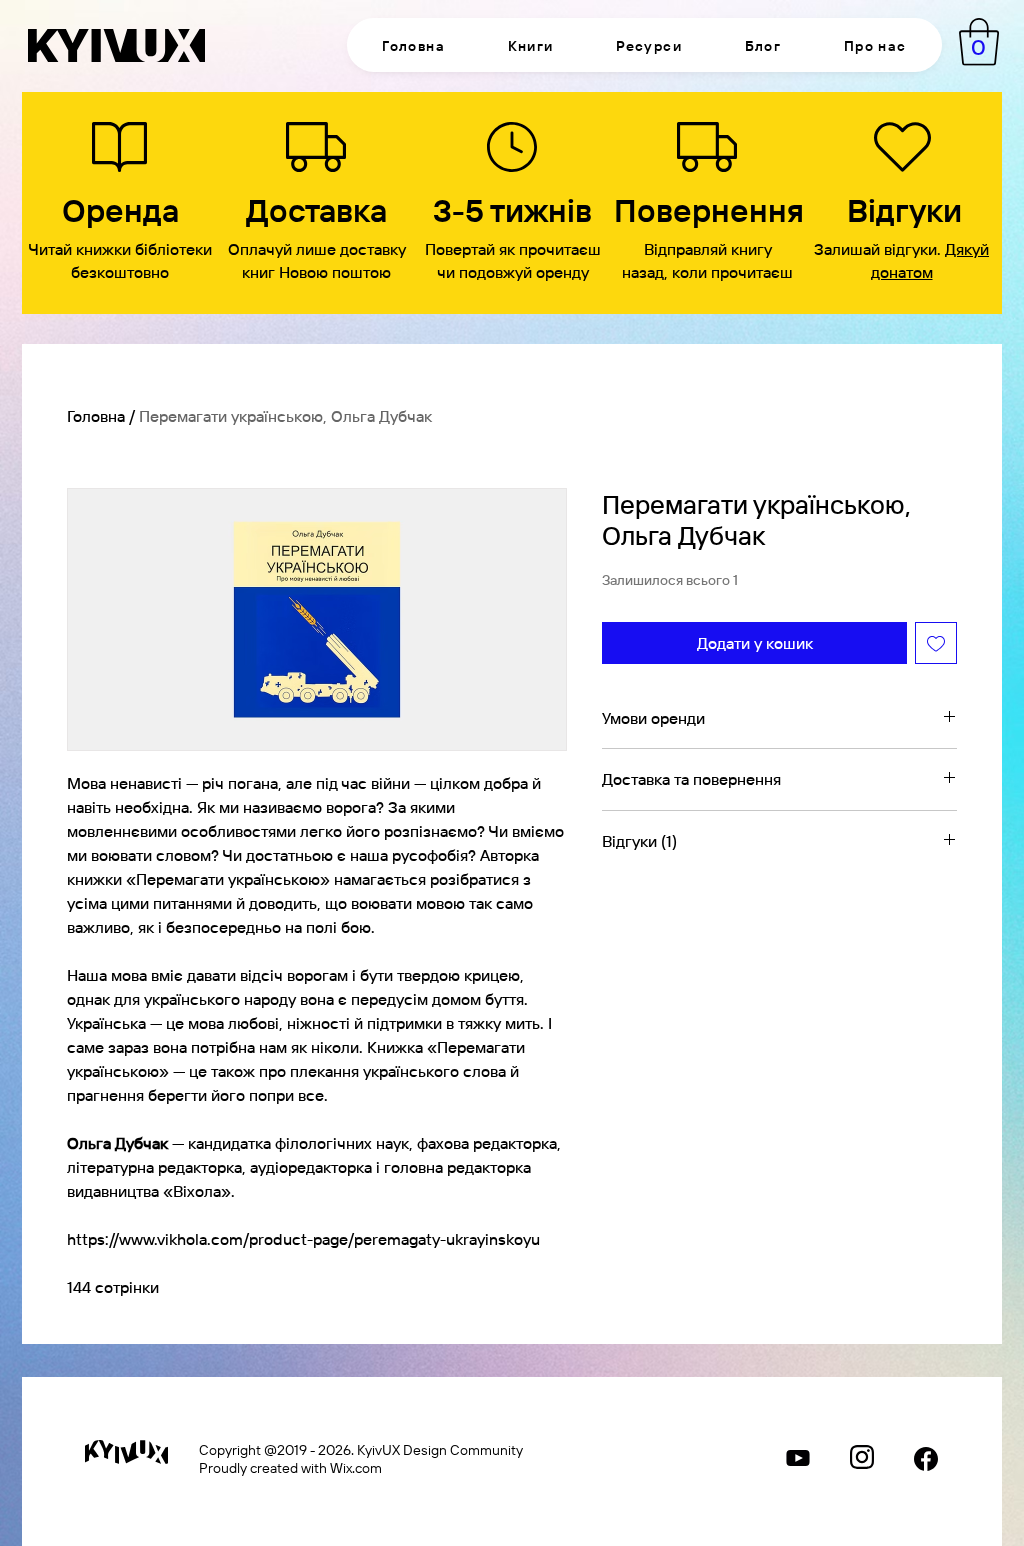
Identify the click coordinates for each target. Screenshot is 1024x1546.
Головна (96, 415)
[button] (530, 45)
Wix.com (356, 1467)
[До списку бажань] (936, 643)
